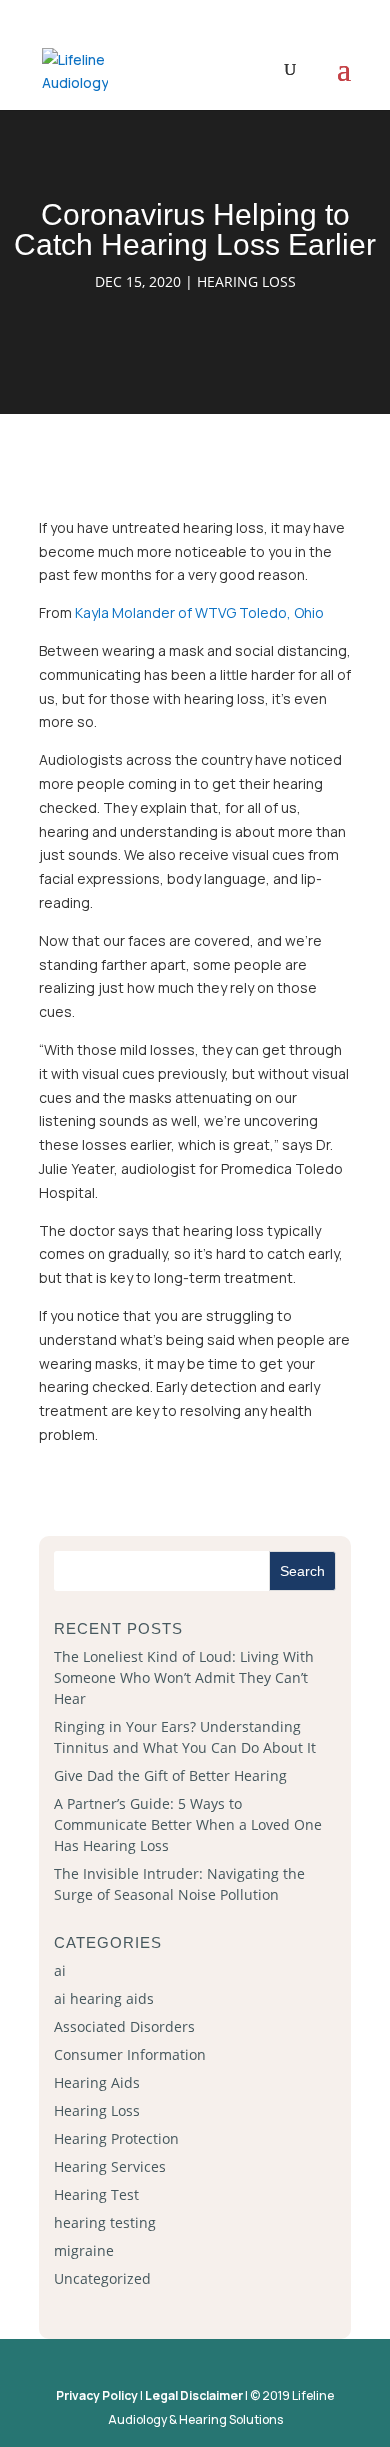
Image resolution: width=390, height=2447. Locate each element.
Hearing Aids (97, 2082)
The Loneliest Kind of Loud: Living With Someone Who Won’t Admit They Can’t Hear (184, 1677)
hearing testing (105, 2222)
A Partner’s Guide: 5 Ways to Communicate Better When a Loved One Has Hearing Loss (188, 1824)
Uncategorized (102, 2278)
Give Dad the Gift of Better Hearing (170, 1775)
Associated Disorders (124, 2026)
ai (60, 1970)
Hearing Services (110, 2166)
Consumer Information (130, 2054)
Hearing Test (96, 2194)
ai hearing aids (104, 1998)
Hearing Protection (116, 2138)
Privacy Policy (97, 2395)
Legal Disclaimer (194, 2395)
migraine (84, 2250)
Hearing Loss (246, 281)
